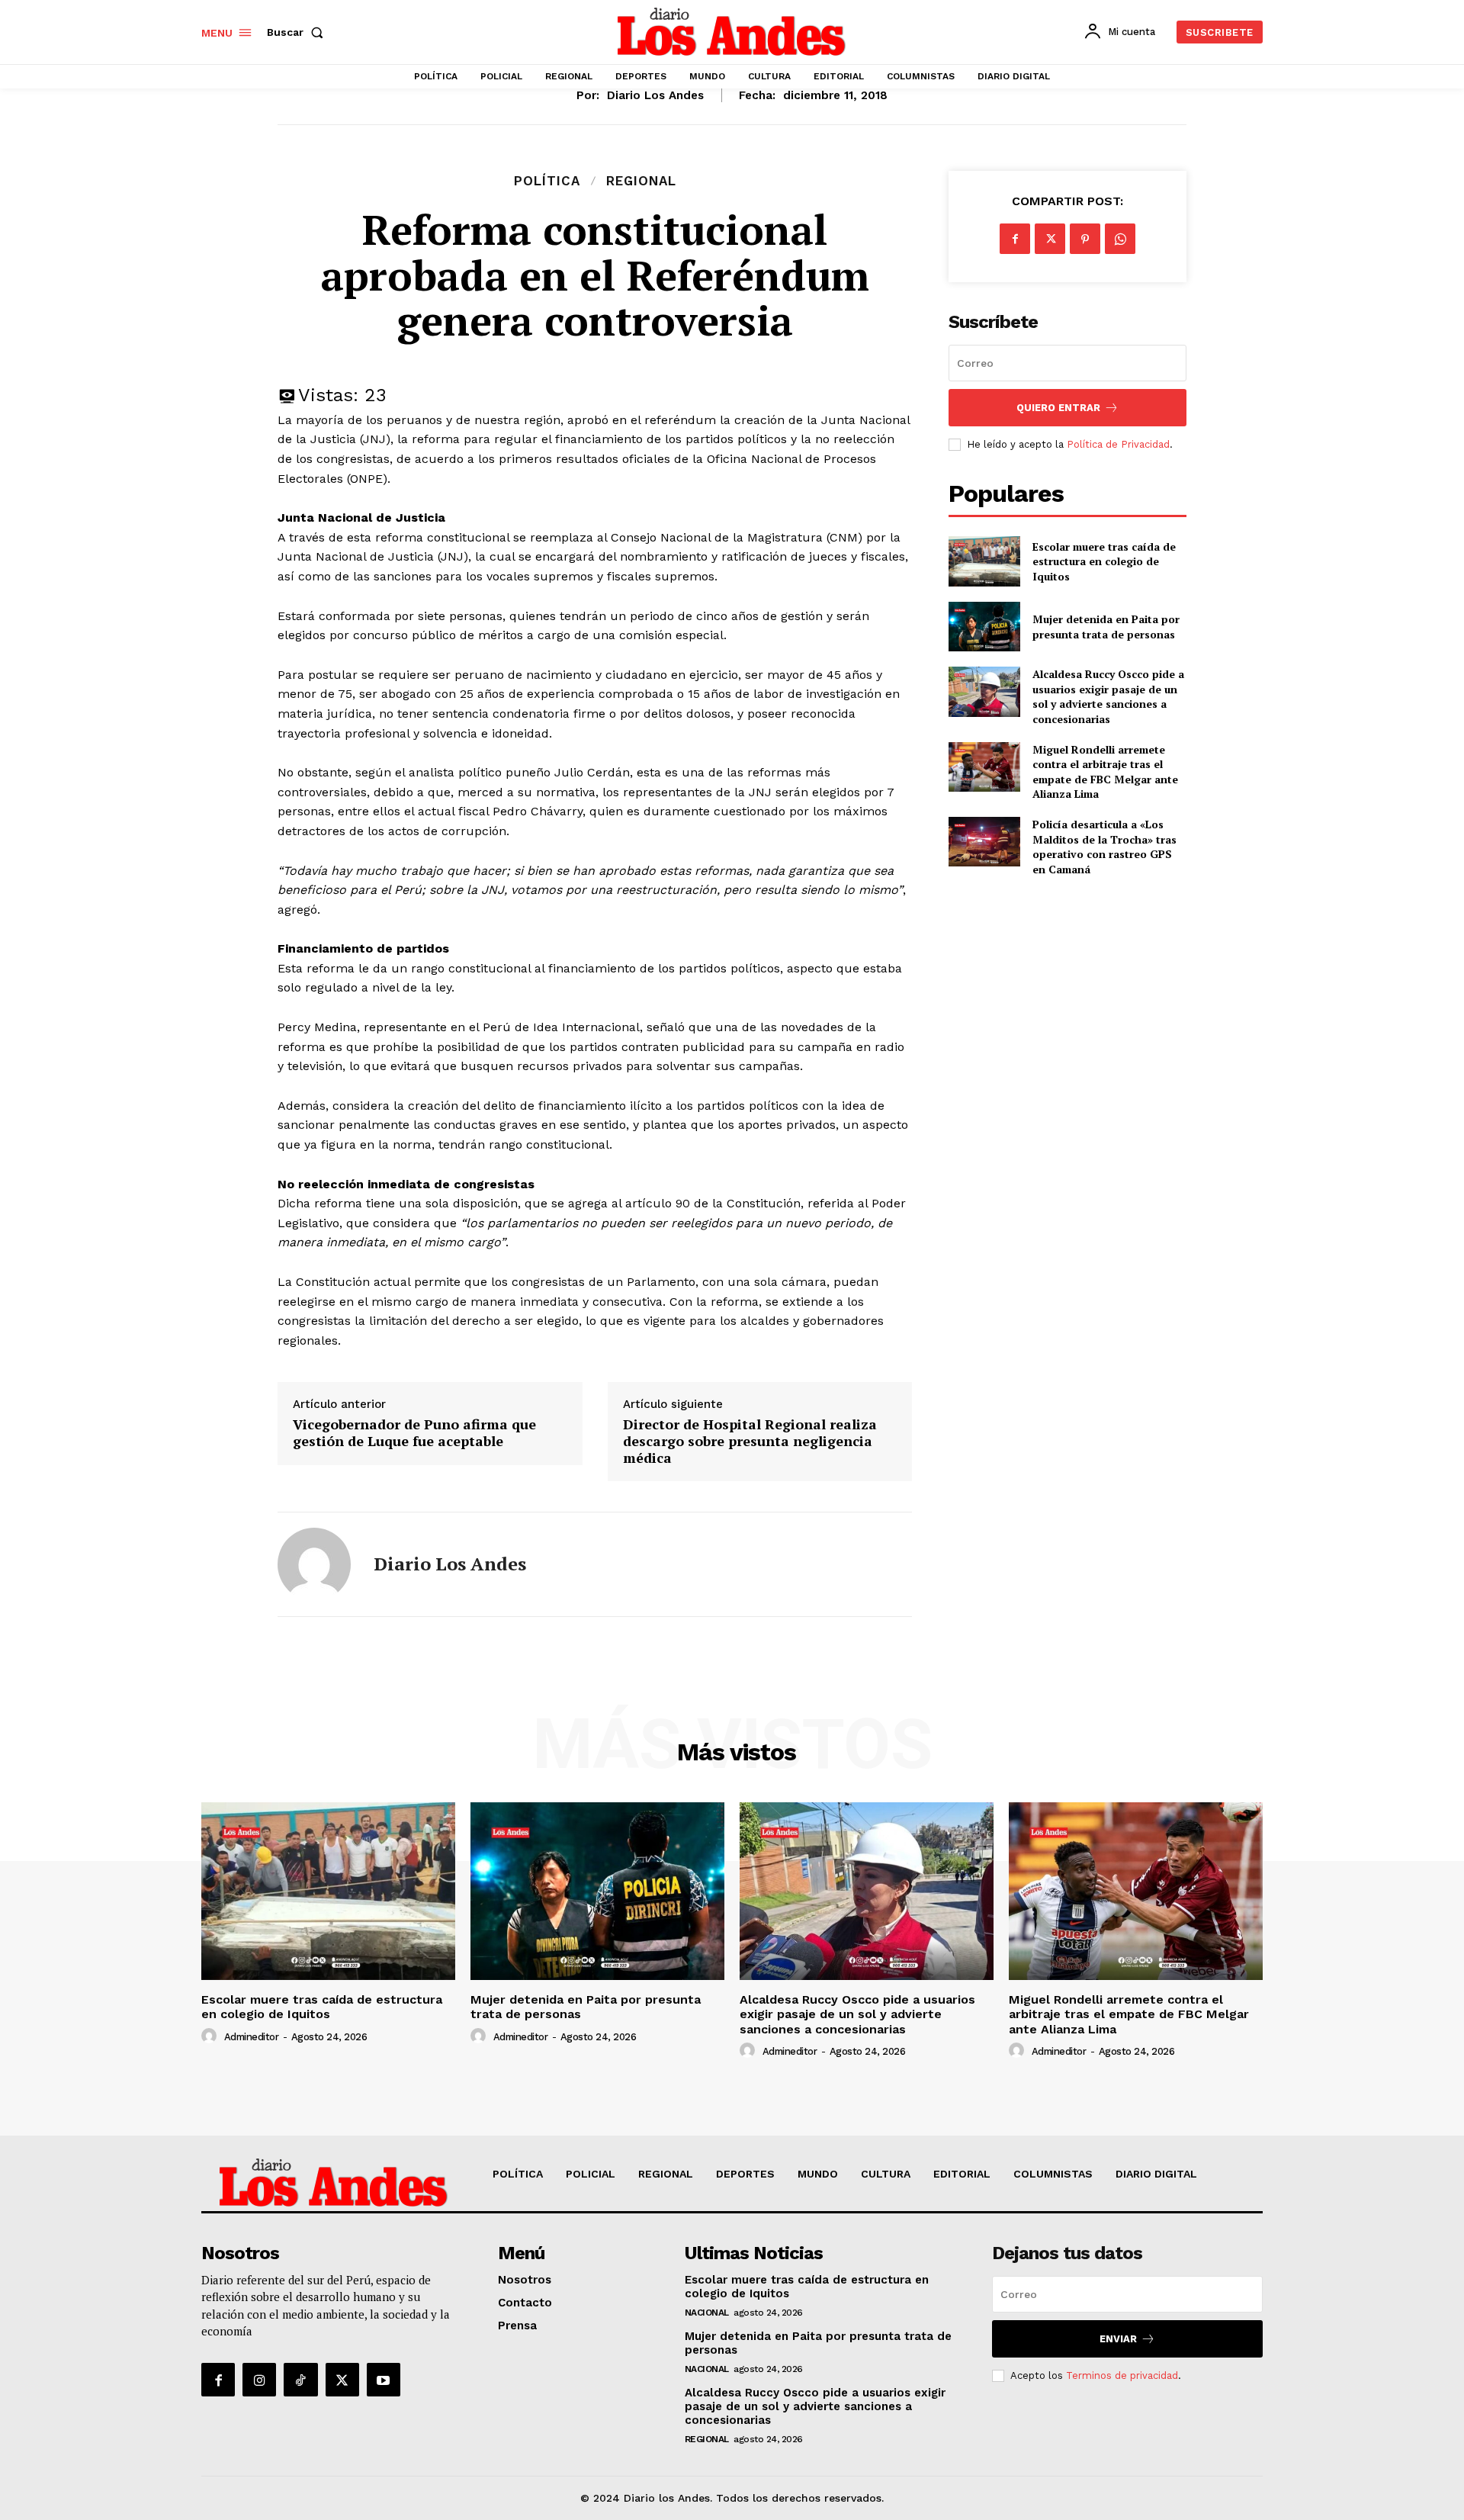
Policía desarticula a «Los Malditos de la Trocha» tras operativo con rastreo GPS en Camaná (1104, 847)
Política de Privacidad (1118, 444)
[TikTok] (300, 2380)
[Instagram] (259, 2380)
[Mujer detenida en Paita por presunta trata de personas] (984, 627)
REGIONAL (641, 181)
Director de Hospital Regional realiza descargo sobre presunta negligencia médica (750, 1441)
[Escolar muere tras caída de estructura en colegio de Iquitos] (984, 561)
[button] (298, 32)
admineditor (252, 2037)
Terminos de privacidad (1122, 2375)
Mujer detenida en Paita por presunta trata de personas (1106, 627)
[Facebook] (1015, 239)
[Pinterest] (1085, 239)
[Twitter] (1050, 239)
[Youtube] (384, 2380)
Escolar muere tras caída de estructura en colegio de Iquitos (1104, 561)
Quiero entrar (1058, 408)
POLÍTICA (547, 181)
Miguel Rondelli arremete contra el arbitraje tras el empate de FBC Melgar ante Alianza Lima (1105, 772)
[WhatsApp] (1120, 239)
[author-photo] (211, 2036)
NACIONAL (707, 2313)
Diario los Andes (655, 95)
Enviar (1118, 2339)
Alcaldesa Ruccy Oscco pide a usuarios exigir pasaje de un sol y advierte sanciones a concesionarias (1108, 696)
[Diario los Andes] (314, 1564)
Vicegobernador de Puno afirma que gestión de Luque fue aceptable (414, 1433)
